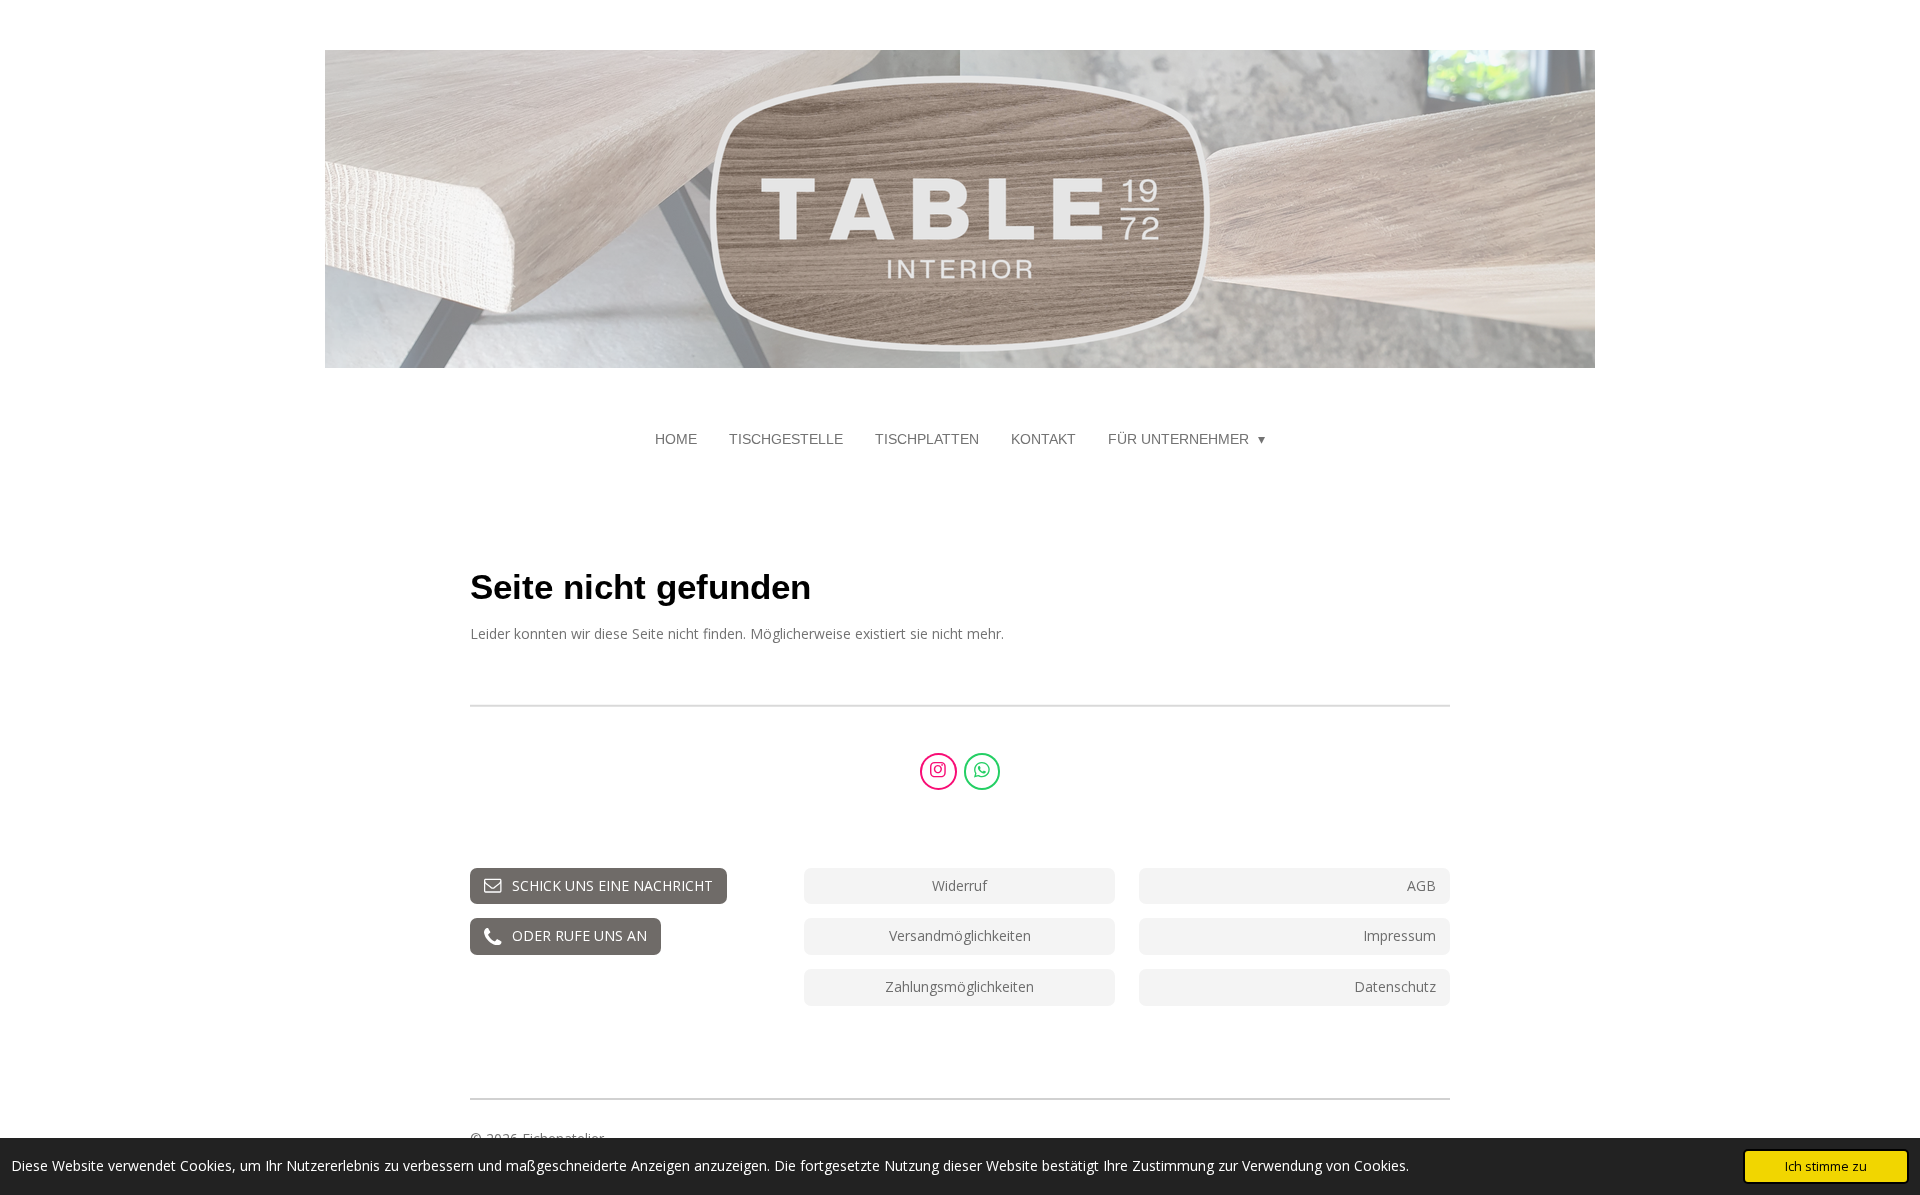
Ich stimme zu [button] (1826, 1166)
